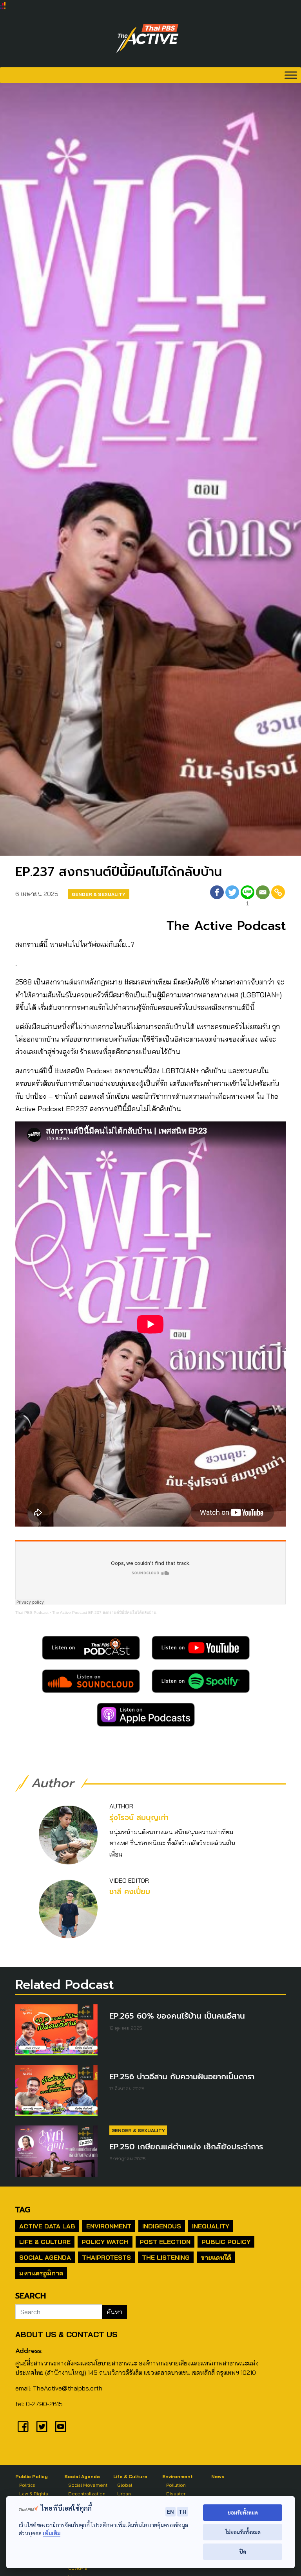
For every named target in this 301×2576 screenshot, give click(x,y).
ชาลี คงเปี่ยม (130, 1892)
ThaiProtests (106, 2257)
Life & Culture (45, 2242)
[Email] (263, 897)
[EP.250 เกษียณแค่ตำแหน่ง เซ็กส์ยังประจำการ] (56, 2151)
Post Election (165, 2242)
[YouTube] (61, 2426)
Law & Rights (34, 2494)
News (218, 2476)
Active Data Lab (47, 2226)
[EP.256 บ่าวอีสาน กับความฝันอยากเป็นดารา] (56, 2090)
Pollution (176, 2485)
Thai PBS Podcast (32, 1612)
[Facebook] (217, 897)
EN (170, 2511)
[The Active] (147, 38)
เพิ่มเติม (52, 2533)
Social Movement (88, 2485)
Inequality (211, 2226)
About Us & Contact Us (66, 2334)
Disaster (176, 2494)
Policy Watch (105, 2242)
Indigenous (162, 2226)
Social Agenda (45, 2257)
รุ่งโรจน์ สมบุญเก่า (139, 1818)
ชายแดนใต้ (216, 2257)
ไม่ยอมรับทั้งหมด (243, 2532)
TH (183, 2511)
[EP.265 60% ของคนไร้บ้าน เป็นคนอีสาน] (56, 2030)
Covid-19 (78, 2568)
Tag (23, 2210)
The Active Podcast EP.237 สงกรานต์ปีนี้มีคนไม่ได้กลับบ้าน (104, 1612)
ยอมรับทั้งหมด (243, 2512)
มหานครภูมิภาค (41, 2273)
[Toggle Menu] (291, 75)
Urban (124, 2494)
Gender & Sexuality (99, 894)
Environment (109, 2226)
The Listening (166, 2257)
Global (125, 2485)
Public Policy (226, 2242)
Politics (27, 2485)
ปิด (243, 2552)
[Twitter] (232, 897)
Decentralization (87, 2494)
